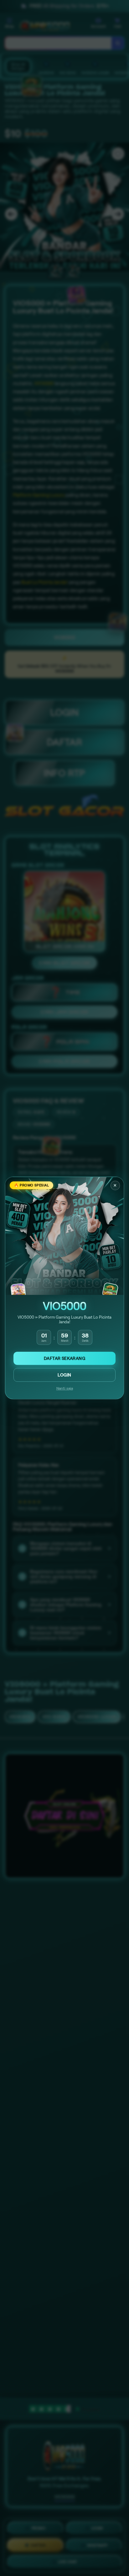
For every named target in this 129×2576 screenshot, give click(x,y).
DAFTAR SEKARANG (64, 1358)
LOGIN (64, 1375)
